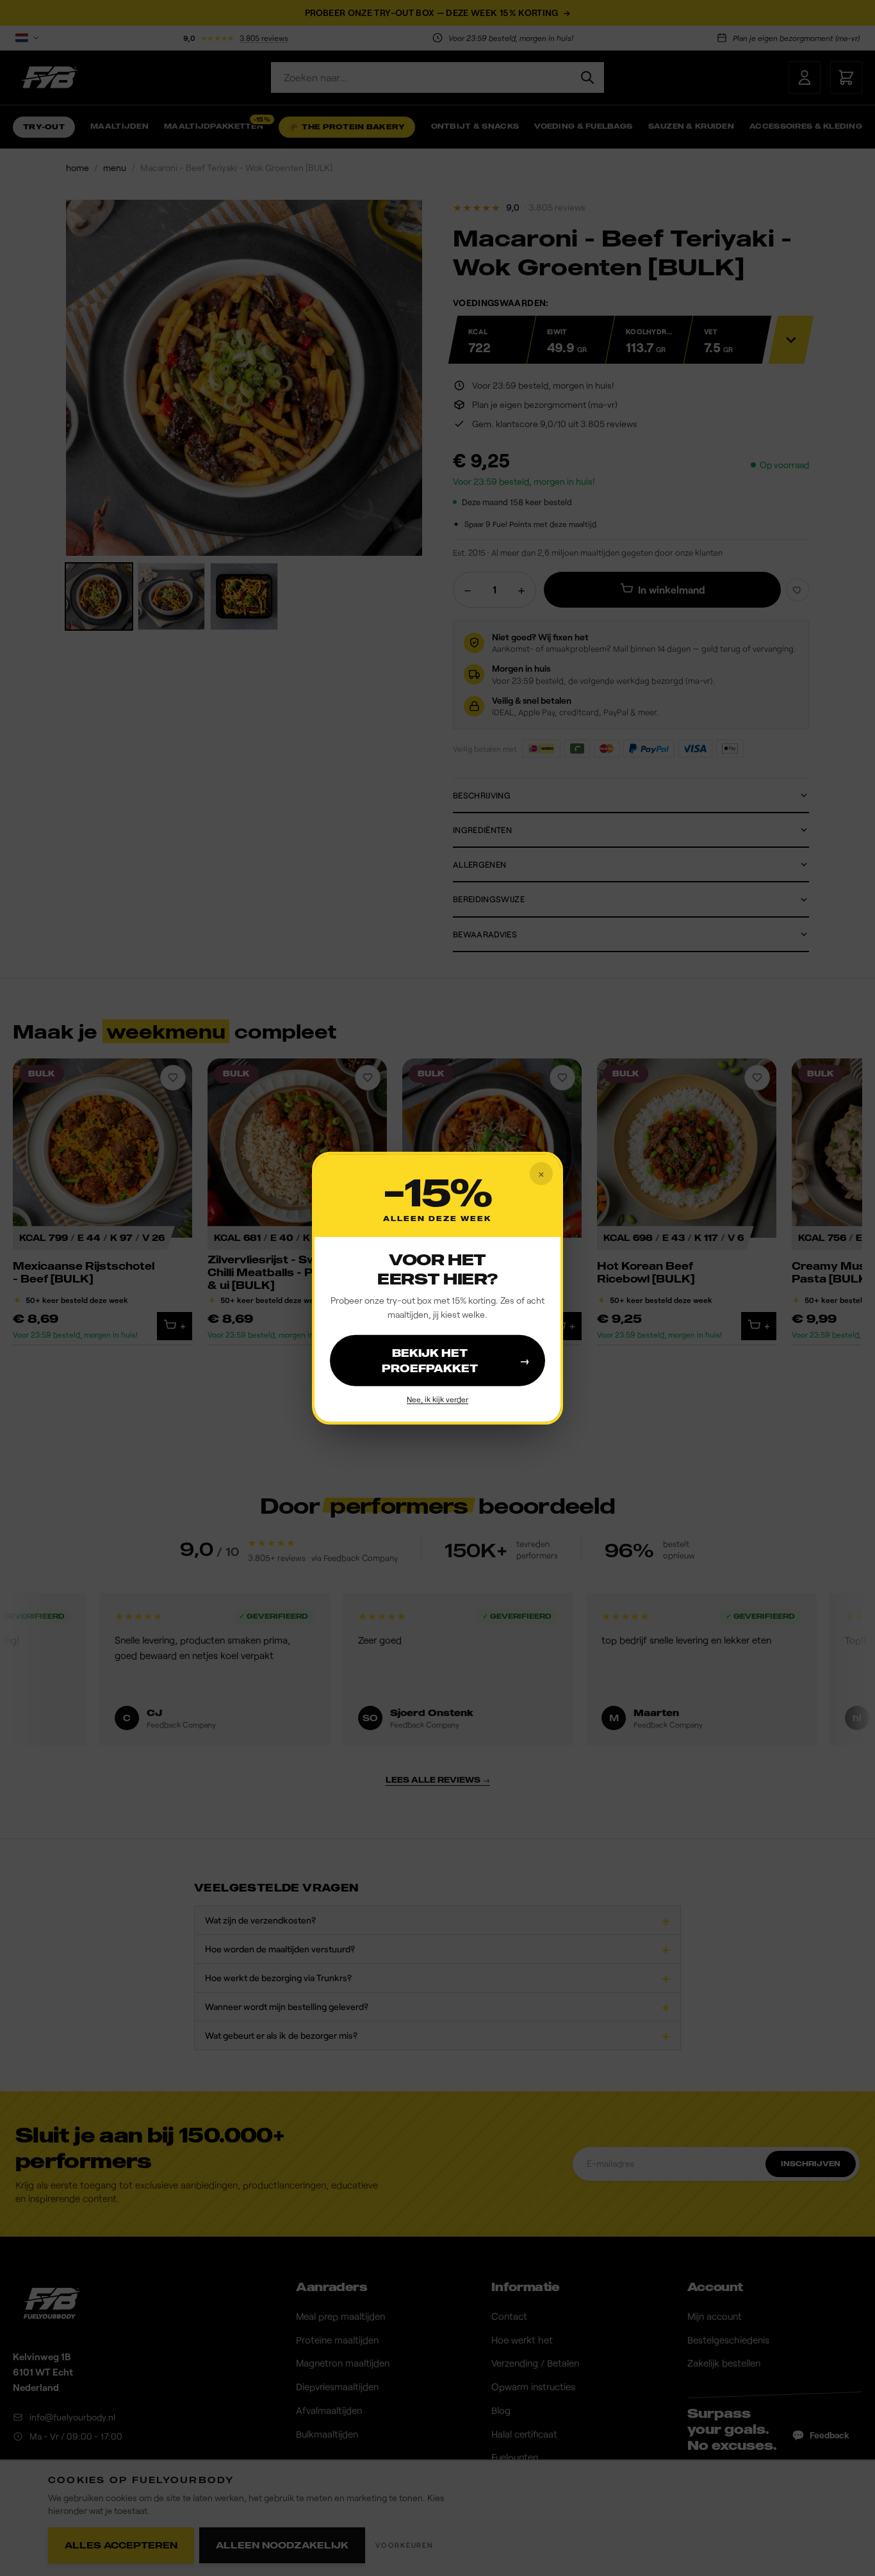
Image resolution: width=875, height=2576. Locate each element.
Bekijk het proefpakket (456, 1361)
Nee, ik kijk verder (437, 1399)
